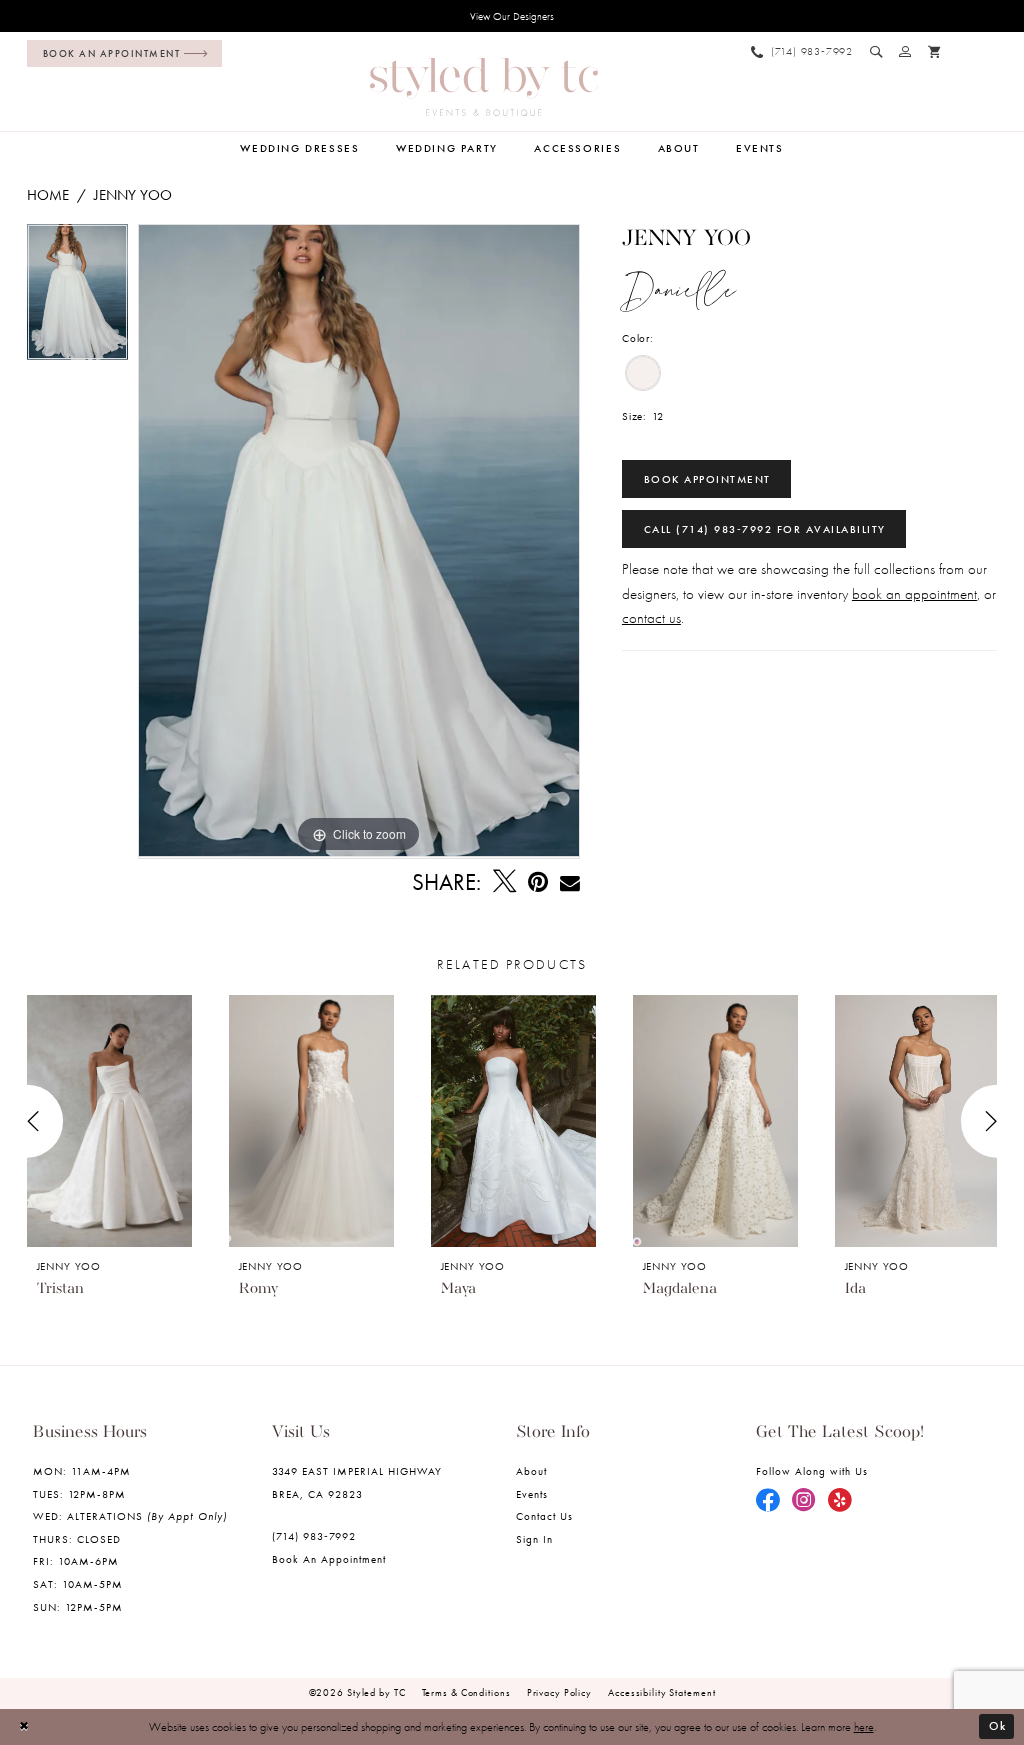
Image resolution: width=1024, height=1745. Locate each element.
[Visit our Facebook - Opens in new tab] (768, 1501)
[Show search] (876, 51)
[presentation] (109, 1121)
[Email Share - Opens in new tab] (570, 882)
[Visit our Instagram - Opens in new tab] (804, 1501)
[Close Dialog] (25, 1727)
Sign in (534, 1539)
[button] (905, 51)
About (531, 1471)
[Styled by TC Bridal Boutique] (484, 87)
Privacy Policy (559, 1692)
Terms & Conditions (466, 1692)
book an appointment (914, 594)
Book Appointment (707, 479)
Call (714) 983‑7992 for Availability (765, 529)
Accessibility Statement (661, 1692)
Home (48, 195)
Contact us (544, 1516)
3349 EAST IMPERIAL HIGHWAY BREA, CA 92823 (357, 1483)
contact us (651, 618)
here (864, 1727)
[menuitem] (120, 53)
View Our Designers (512, 16)
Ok (997, 1726)
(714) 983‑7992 (314, 1536)
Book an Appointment (329, 1559)
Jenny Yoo (133, 195)
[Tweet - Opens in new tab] (504, 882)
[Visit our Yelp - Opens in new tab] (840, 1501)
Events (532, 1494)
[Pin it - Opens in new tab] (538, 882)
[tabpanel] (77, 297)
